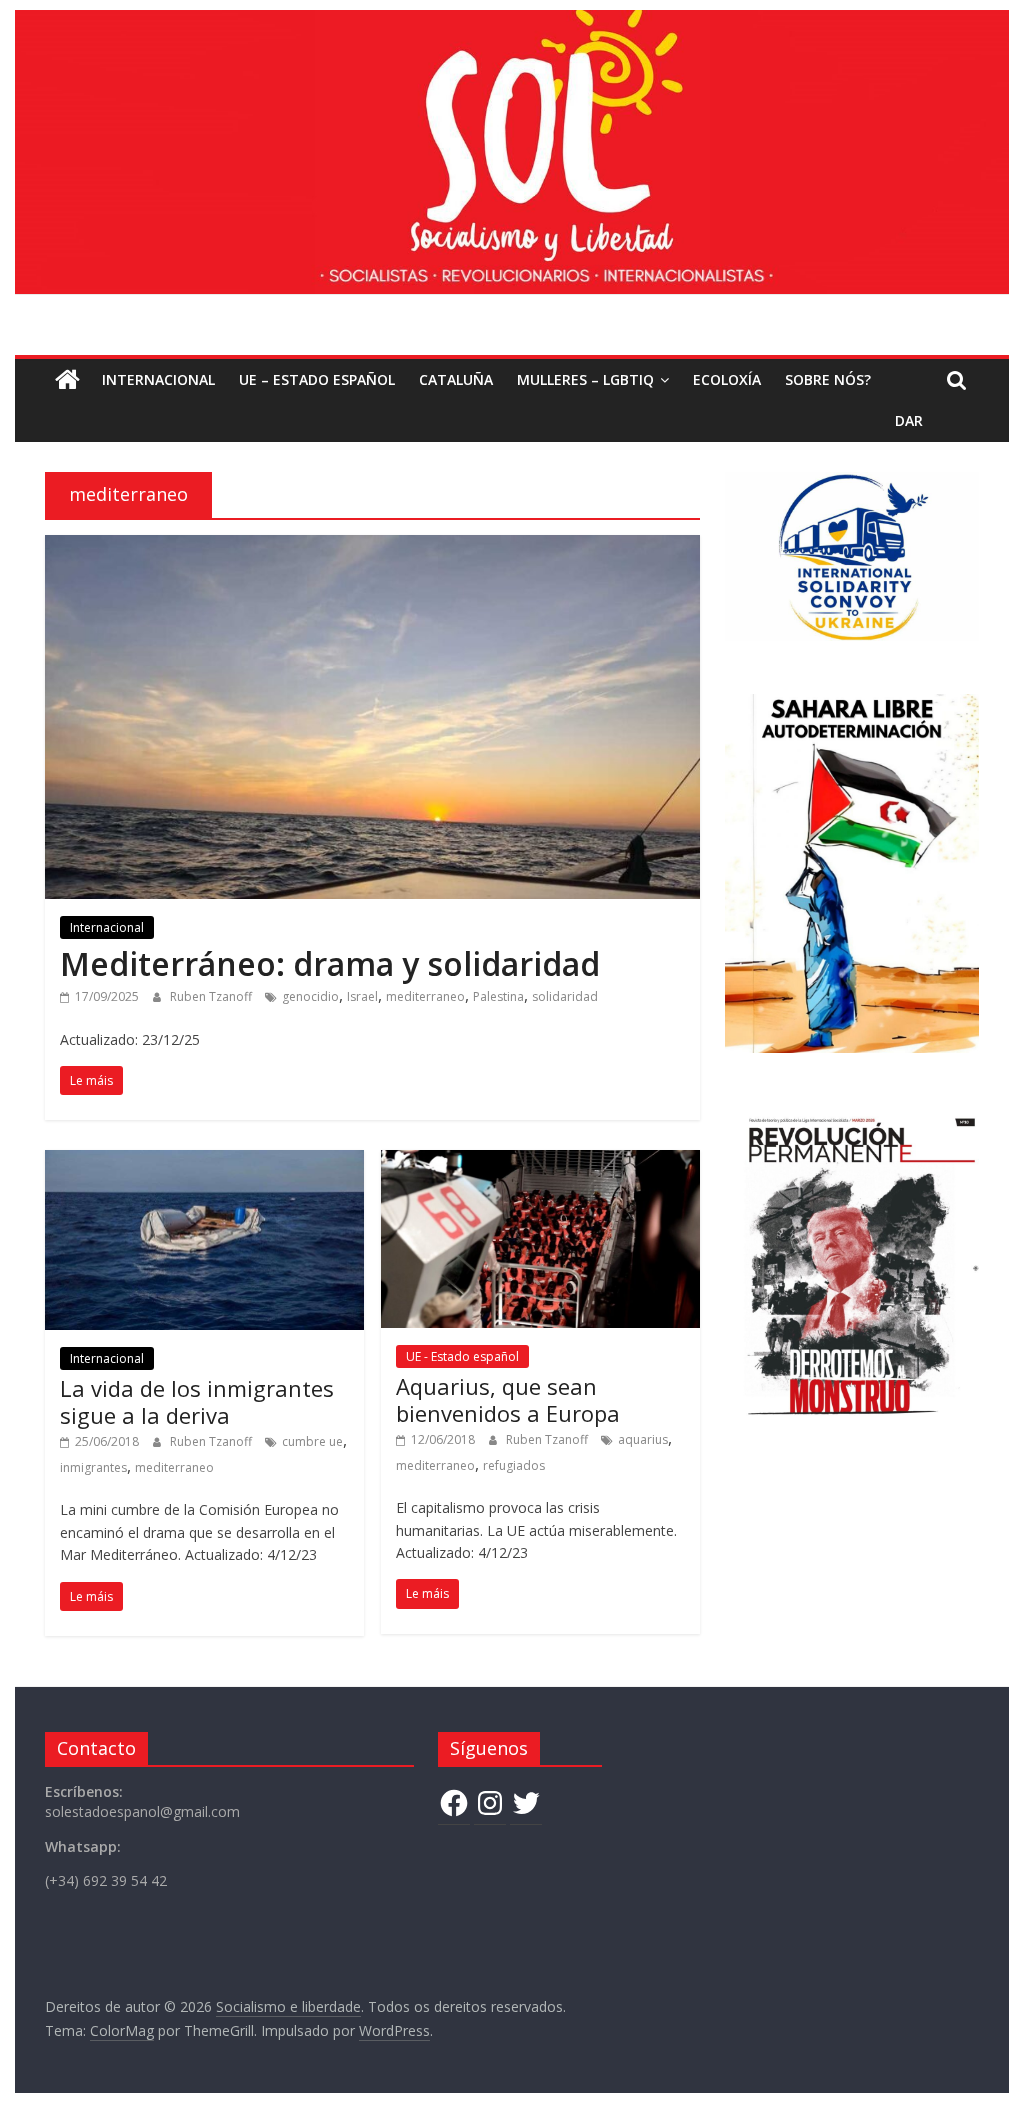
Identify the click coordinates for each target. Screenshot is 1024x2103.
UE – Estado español (317, 379)
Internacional (158, 379)
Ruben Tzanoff (212, 996)
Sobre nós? (828, 379)
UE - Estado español (462, 1356)
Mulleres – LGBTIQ (585, 379)
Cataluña (456, 379)
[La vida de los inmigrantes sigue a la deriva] (204, 1162)
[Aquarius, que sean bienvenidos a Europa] (540, 1162)
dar (909, 420)
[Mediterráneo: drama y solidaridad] (372, 547)
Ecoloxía (727, 379)
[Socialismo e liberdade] (511, 22)
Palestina (498, 996)
